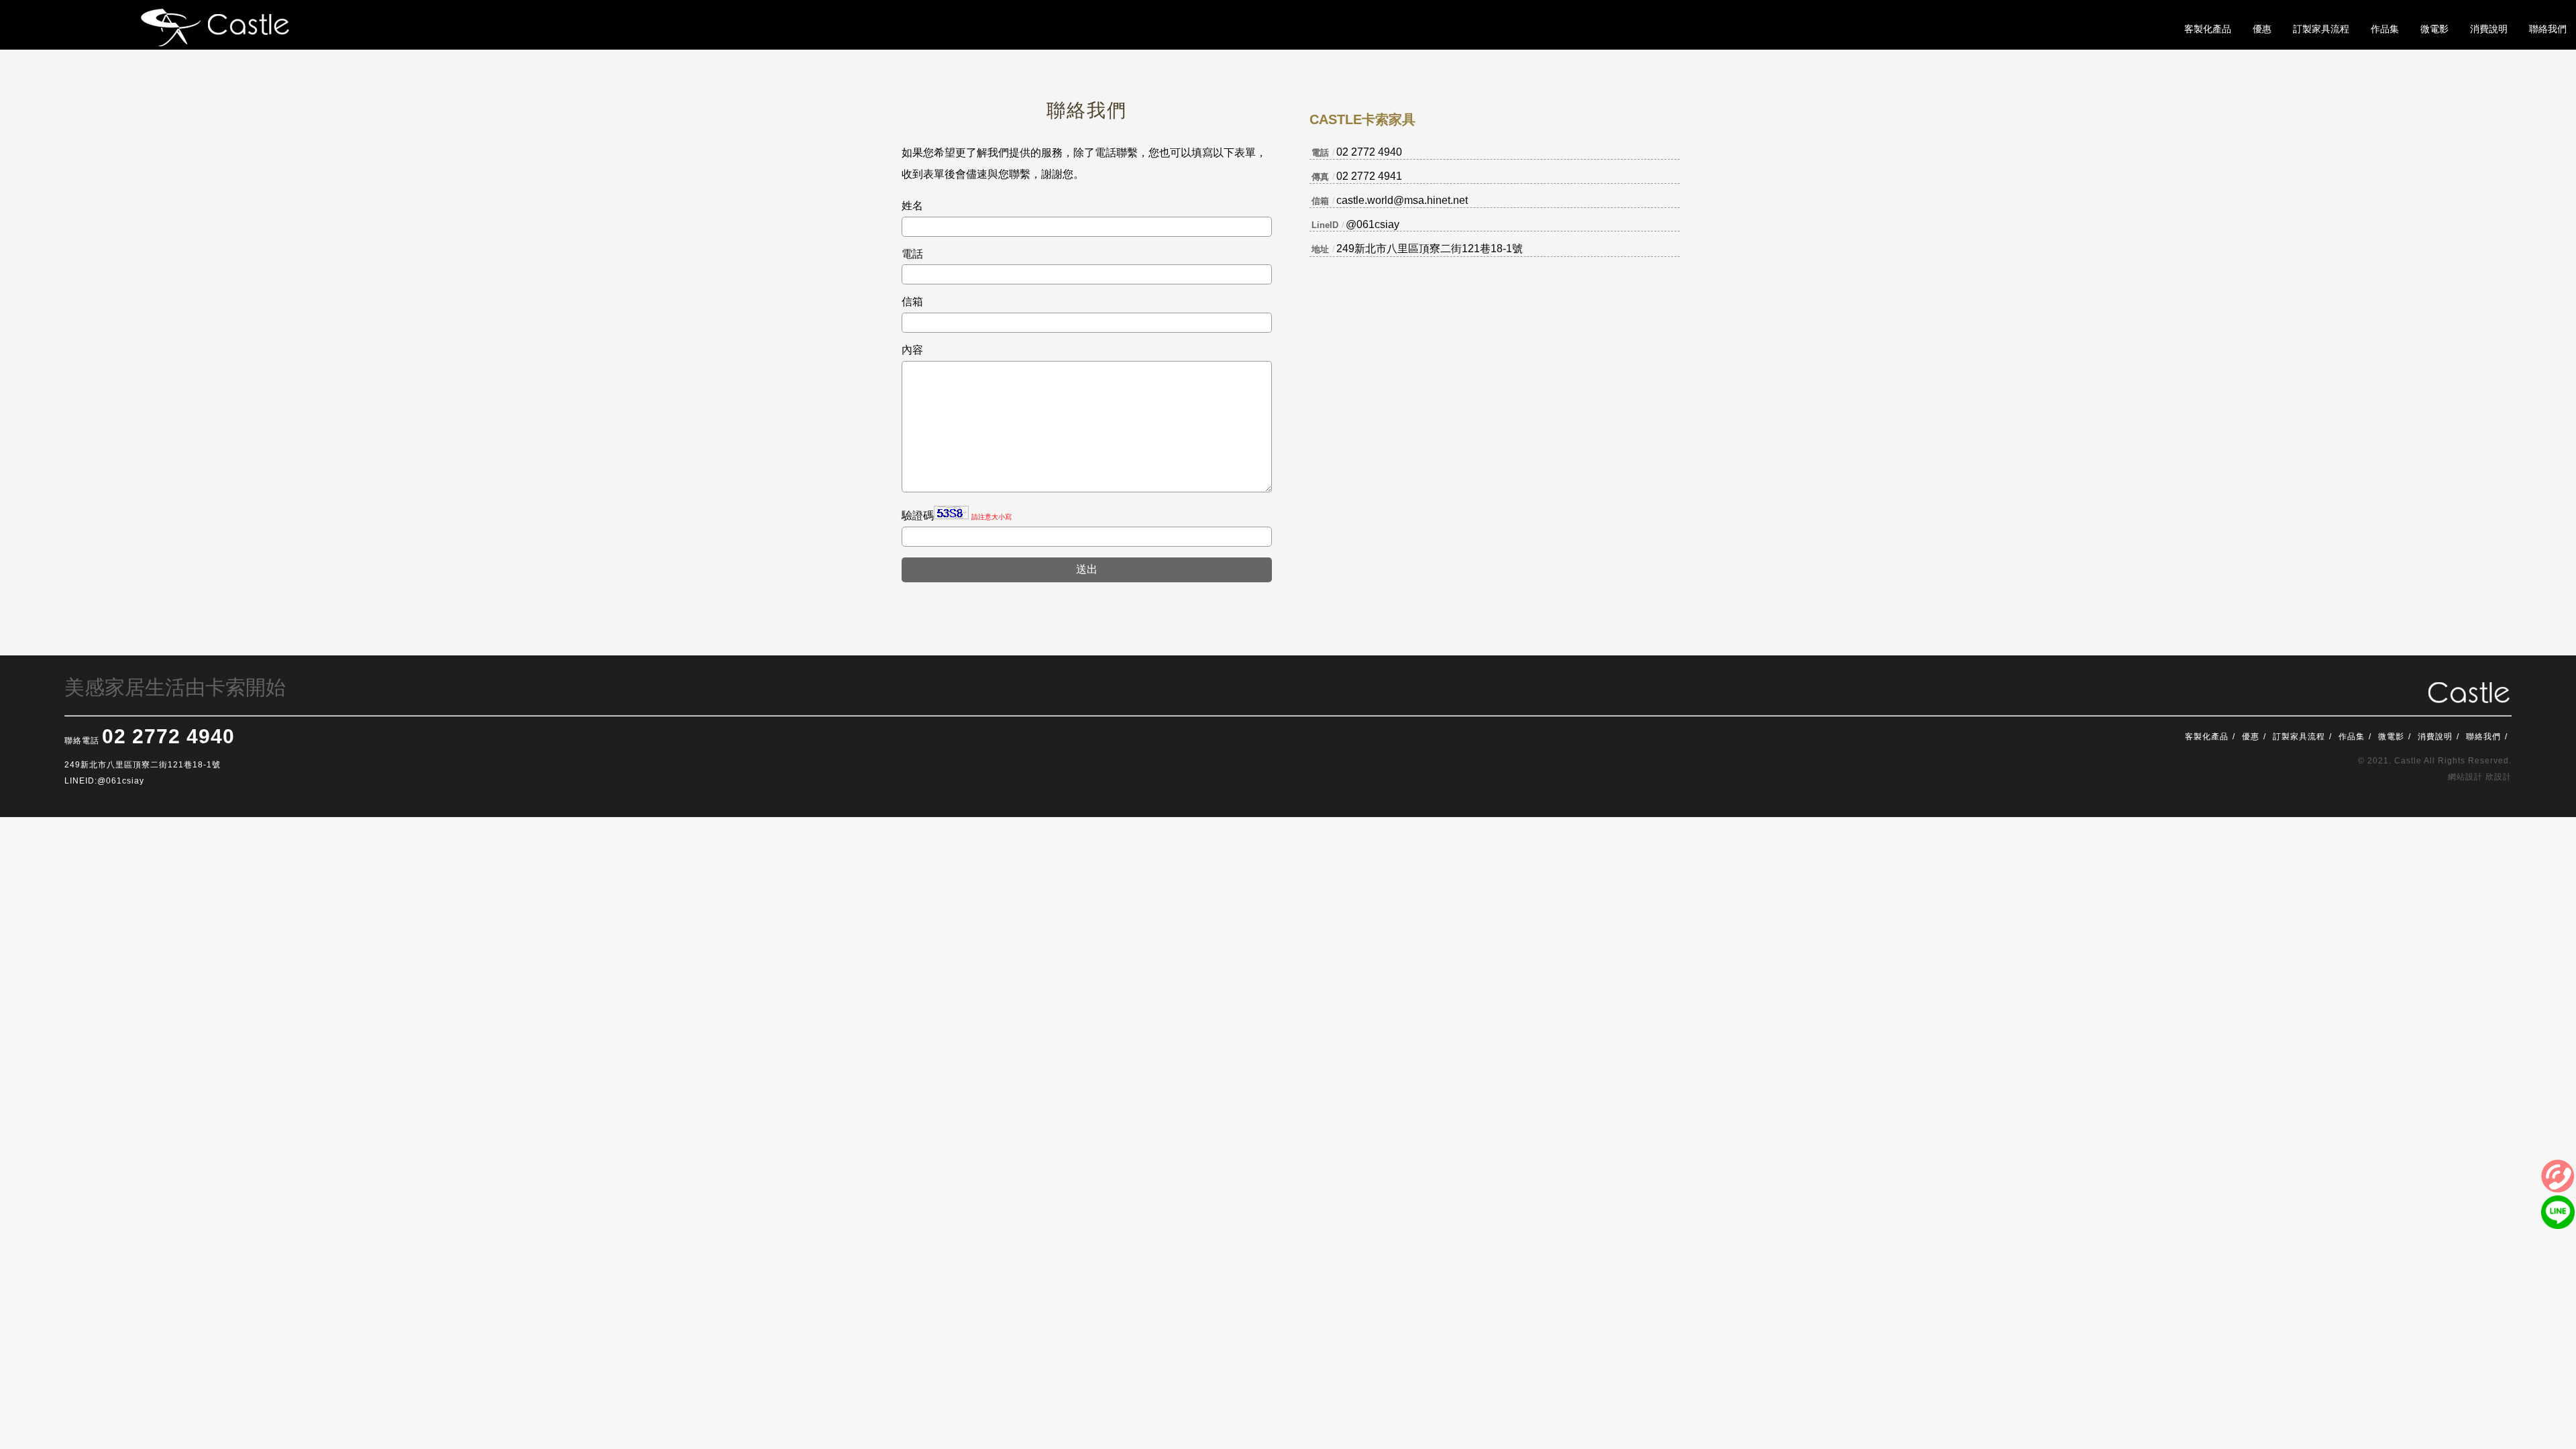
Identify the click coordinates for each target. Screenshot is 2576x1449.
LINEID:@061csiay (104, 781)
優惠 (2251, 737)
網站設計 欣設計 (2480, 777)
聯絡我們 (2483, 737)
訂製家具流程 (2299, 737)
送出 (1087, 569)
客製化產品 (2207, 737)
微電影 (2391, 737)
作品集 (2352, 737)
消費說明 (2435, 737)
